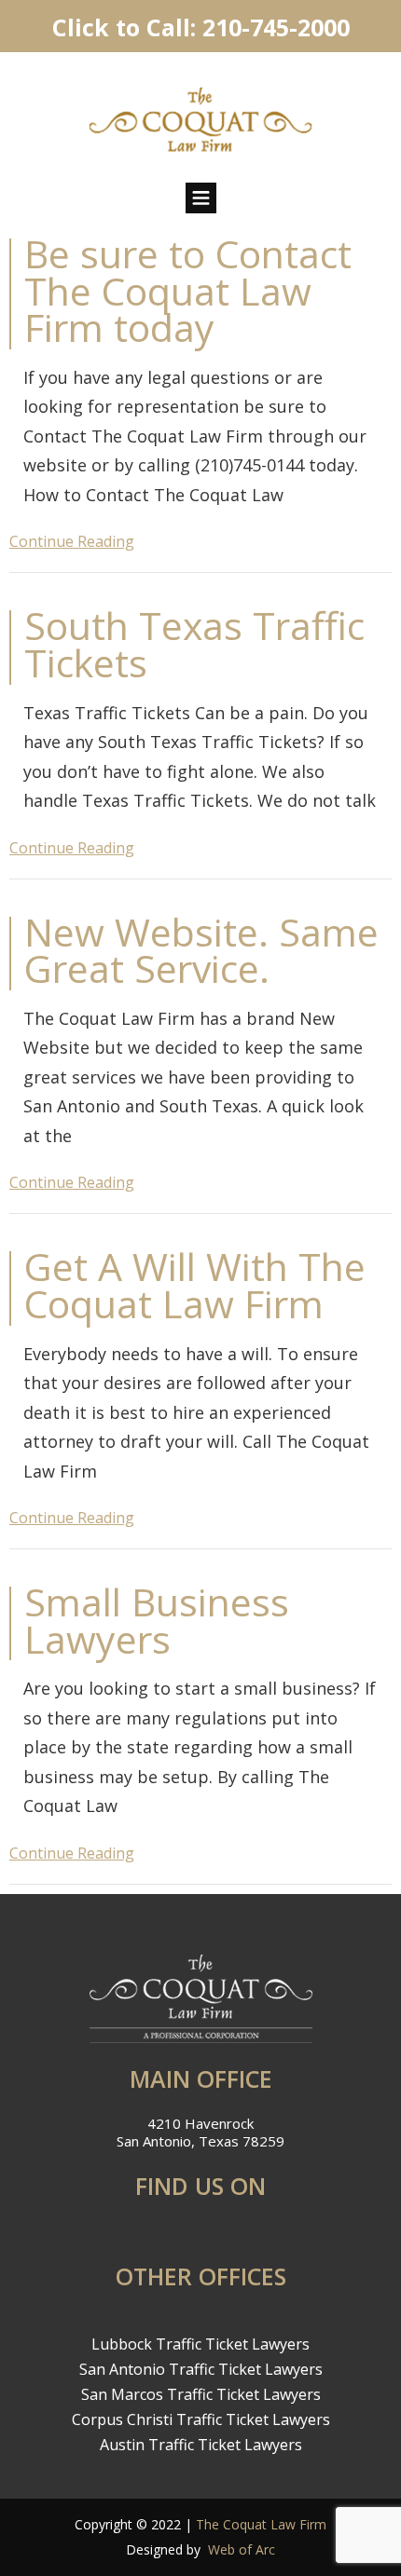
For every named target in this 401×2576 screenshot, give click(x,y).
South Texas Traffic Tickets (194, 644)
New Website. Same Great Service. (201, 950)
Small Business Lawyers (157, 1620)
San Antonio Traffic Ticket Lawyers (201, 2369)
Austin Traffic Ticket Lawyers (201, 2445)
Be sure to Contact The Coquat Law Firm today (188, 290)
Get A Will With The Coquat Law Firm (195, 1285)
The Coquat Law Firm (261, 2524)
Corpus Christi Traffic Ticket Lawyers (201, 2419)
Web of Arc (242, 2549)
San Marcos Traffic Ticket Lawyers (201, 2394)
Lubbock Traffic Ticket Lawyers (200, 2344)
